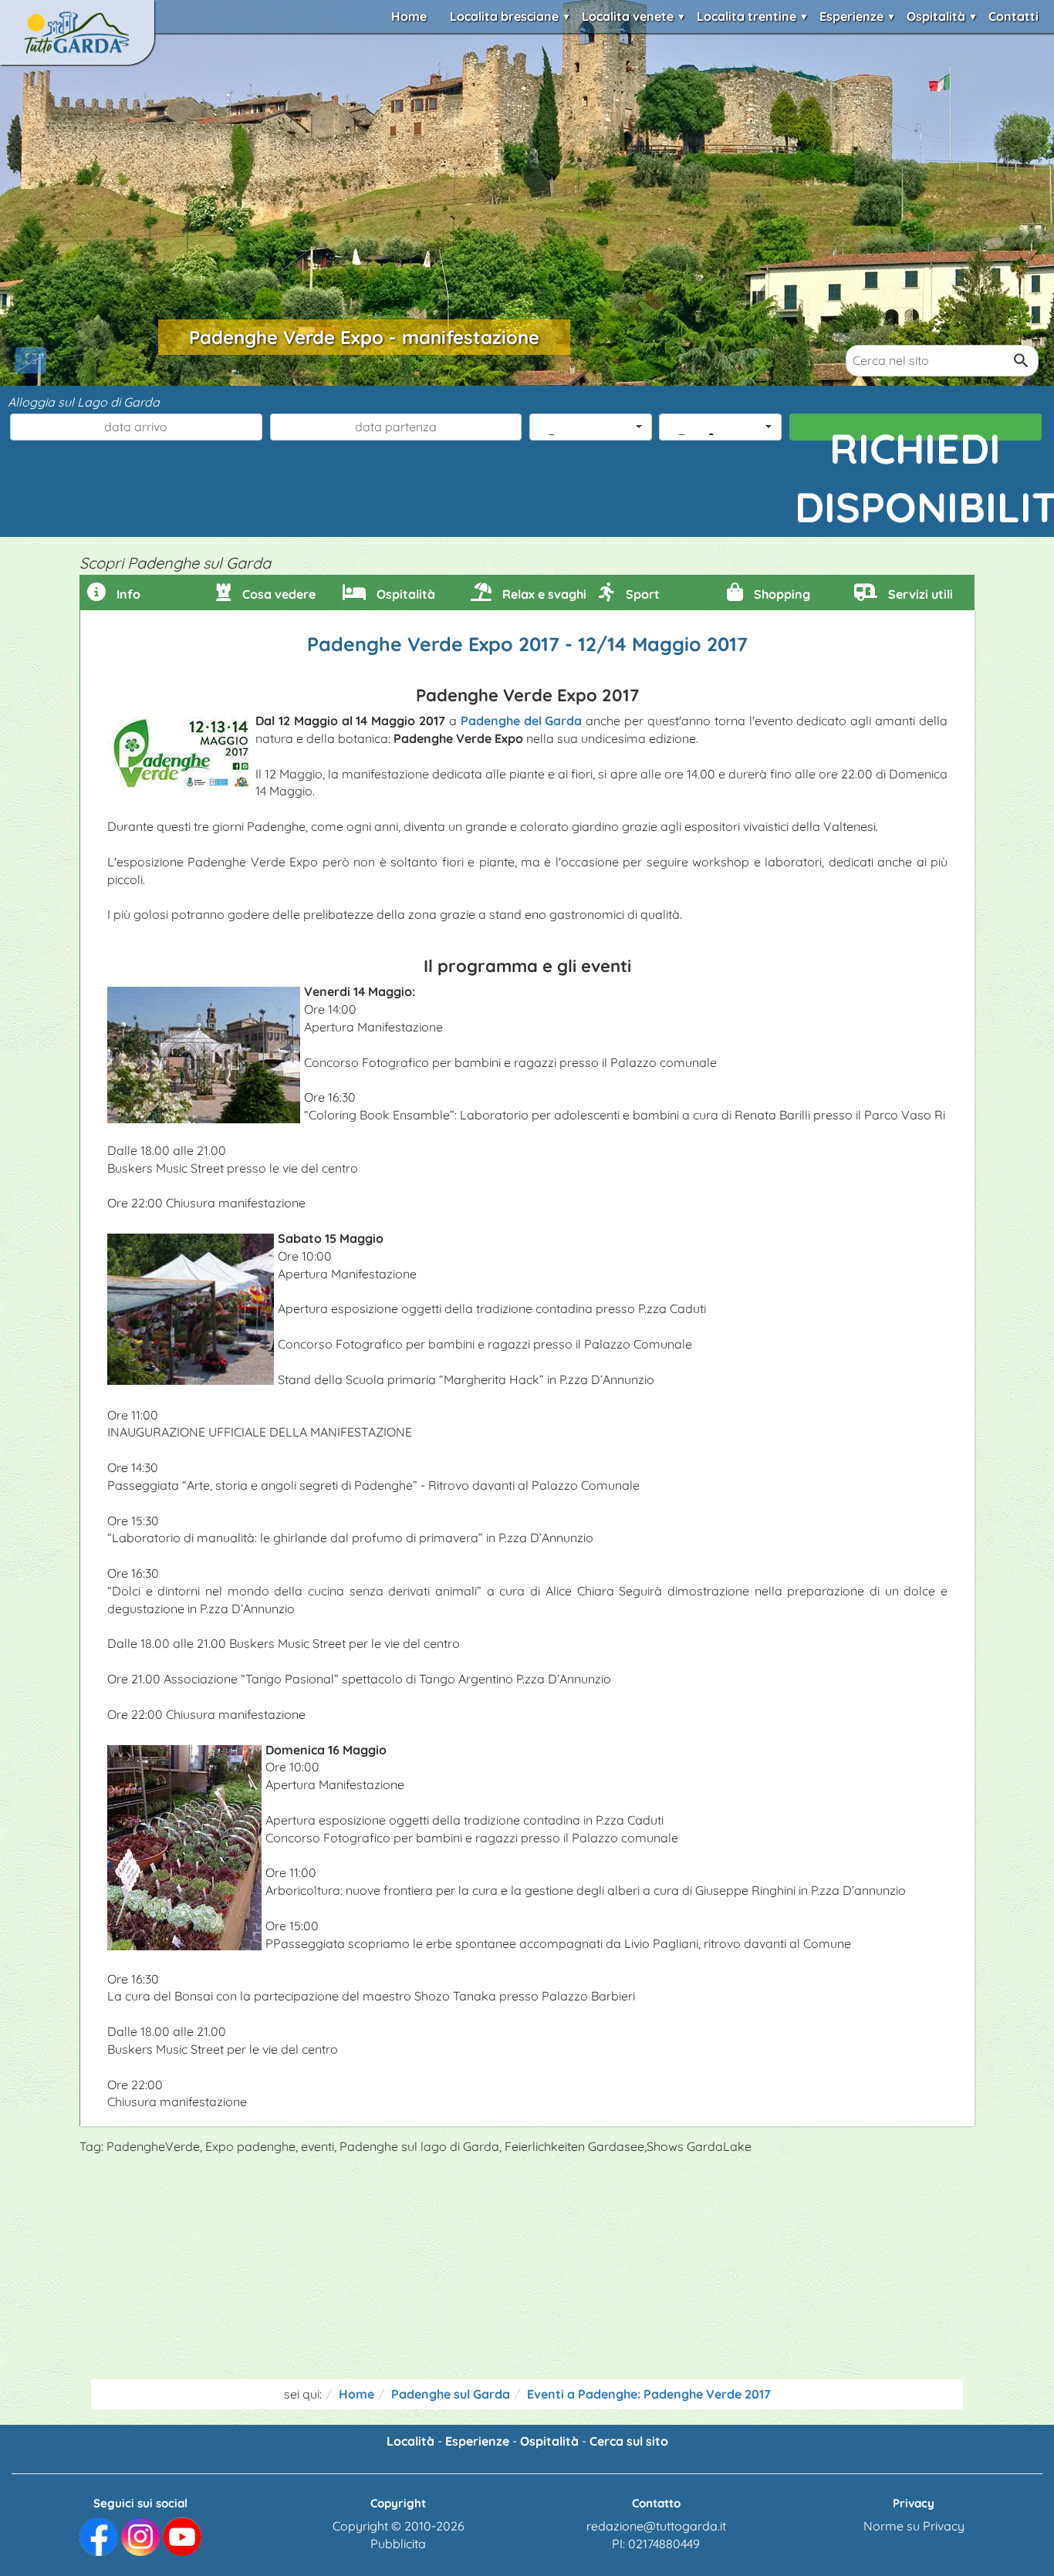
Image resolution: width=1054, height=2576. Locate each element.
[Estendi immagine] (31, 360)
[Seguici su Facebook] (99, 2535)
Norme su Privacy (914, 2526)
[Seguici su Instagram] (140, 2535)
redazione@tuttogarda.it (656, 2526)
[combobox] (591, 427)
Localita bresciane (504, 16)
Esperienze (851, 16)
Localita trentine (747, 16)
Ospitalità (936, 16)
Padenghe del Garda (522, 721)
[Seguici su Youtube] (182, 2535)
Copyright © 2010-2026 (399, 2526)
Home (409, 16)
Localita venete (628, 16)
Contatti (1013, 16)
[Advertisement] (527, 2271)
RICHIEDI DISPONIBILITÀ (919, 432)
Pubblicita (398, 2544)
